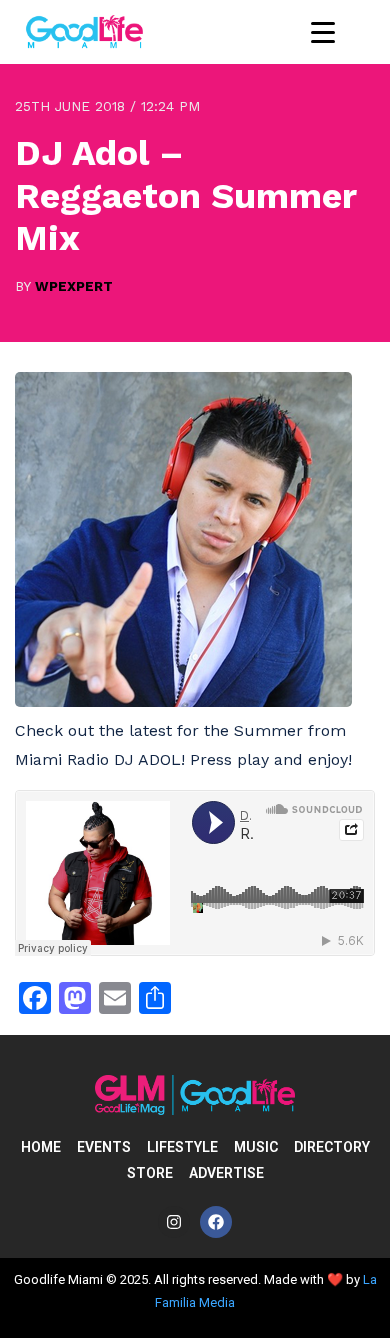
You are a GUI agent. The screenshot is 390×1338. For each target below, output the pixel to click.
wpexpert (74, 286)
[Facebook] (216, 1222)
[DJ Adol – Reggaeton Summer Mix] (183, 701)
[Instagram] (174, 1222)
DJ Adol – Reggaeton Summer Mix (185, 195)
